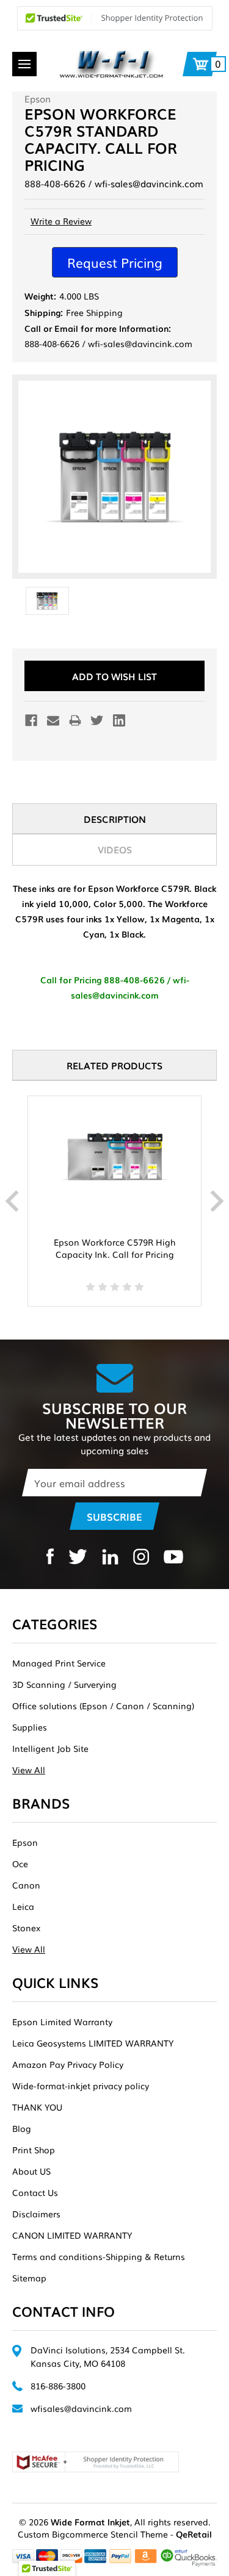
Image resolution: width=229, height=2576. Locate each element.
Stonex (26, 1928)
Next (217, 1201)
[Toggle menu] (24, 64)
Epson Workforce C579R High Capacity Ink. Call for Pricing (114, 1248)
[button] (115, 262)
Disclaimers (36, 2214)
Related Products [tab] (114, 1065)
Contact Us (35, 2192)
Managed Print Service (59, 1663)
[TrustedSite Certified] (115, 18)
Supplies (30, 1727)
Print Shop (34, 2150)
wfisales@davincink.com (81, 2408)
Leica (23, 1906)
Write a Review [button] (61, 221)
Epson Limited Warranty (62, 2022)
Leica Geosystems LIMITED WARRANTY (93, 2043)
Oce (20, 1864)
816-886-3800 (58, 2386)
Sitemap (29, 2278)
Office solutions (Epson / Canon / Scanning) (103, 1706)
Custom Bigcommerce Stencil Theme (93, 2534)
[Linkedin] (119, 720)
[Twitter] (97, 720)
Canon (26, 1885)
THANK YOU (37, 2107)
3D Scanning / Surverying (64, 1684)
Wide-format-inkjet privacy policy (81, 2086)
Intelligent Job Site (50, 1748)
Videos (115, 849)
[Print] (75, 720)
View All (29, 1770)
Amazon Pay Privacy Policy (68, 2064)
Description (115, 819)
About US (31, 2171)
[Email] (53, 720)
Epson (25, 1842)
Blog (22, 2128)
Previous (12, 1201)
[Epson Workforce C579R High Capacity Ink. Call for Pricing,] (114, 1157)
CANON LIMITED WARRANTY (72, 2235)
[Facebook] (31, 720)
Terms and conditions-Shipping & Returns (99, 2256)
